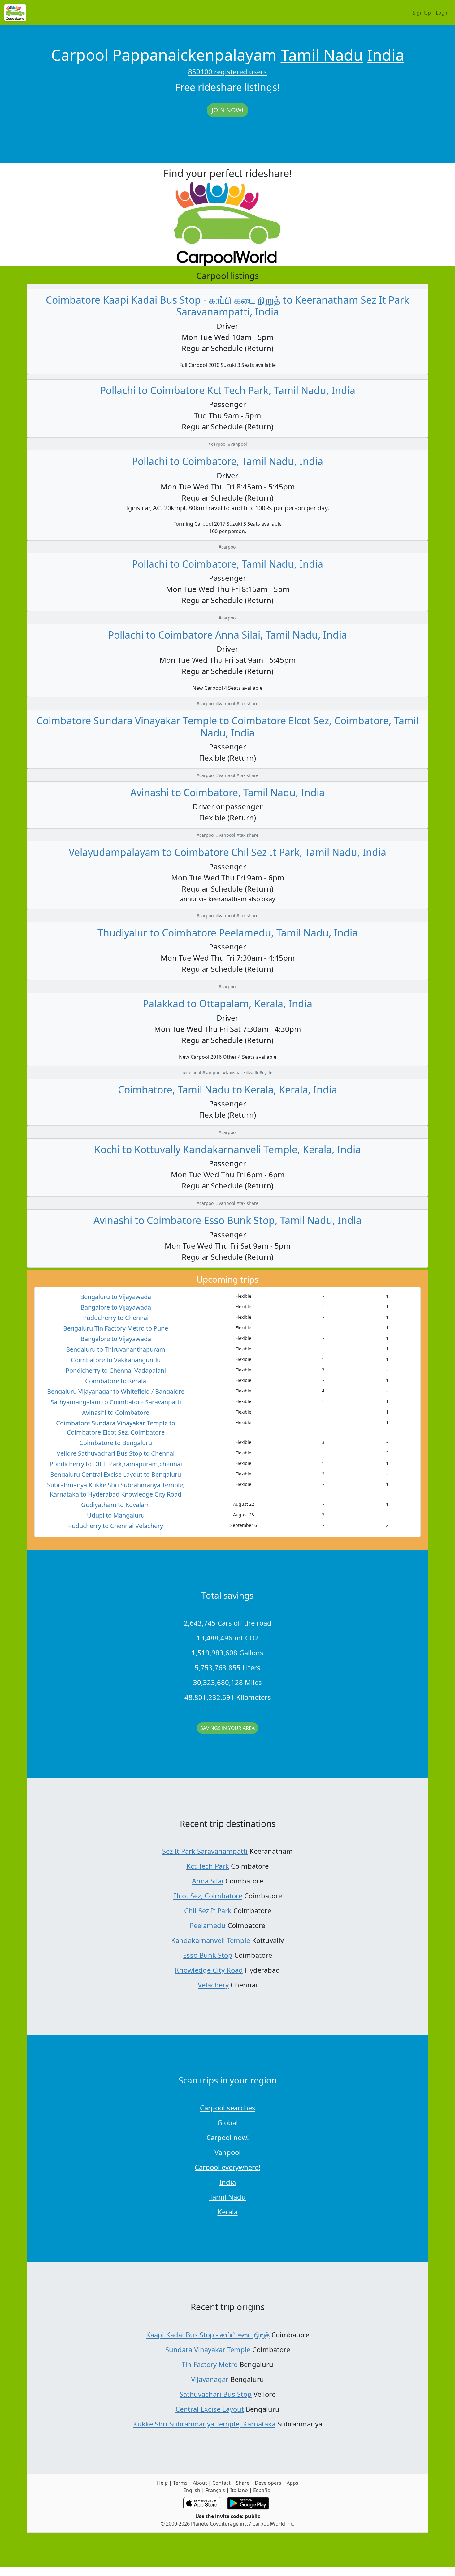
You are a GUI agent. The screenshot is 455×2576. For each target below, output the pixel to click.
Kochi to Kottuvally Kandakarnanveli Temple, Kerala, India (228, 1149)
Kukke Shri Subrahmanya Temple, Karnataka (204, 2424)
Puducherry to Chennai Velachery (116, 1526)
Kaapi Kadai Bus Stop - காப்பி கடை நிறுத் (208, 2335)
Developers (268, 2483)
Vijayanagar (210, 2379)
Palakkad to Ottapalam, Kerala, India (227, 1003)
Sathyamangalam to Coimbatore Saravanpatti (116, 1402)
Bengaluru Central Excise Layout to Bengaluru (116, 1474)
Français (215, 2490)
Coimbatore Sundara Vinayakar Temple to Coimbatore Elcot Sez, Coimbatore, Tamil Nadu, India (227, 726)
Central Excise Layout (210, 2409)
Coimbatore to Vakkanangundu (116, 1360)
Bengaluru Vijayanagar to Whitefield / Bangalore (116, 1391)
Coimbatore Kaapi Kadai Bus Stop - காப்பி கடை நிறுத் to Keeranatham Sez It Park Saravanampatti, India (227, 306)
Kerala (228, 2212)
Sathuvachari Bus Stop (216, 2394)
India (386, 55)
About (200, 2483)
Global (228, 2122)
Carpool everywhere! (227, 2167)
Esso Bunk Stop (208, 1955)
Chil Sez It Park (208, 1910)
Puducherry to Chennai (116, 1318)
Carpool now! (228, 2137)
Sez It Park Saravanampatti (205, 1851)
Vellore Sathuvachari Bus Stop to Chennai (116, 1453)
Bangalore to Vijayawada (116, 1307)
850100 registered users (227, 72)
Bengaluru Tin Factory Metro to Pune (116, 1328)
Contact (221, 2483)
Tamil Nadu (322, 55)
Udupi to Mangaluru (116, 1515)
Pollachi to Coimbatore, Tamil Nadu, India (227, 461)
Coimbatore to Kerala (116, 1381)
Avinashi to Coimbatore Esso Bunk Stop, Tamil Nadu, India (227, 1220)
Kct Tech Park (208, 1866)
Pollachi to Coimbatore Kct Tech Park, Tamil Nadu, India (228, 390)
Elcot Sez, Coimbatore (208, 1896)
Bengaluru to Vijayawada (116, 1297)
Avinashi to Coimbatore (116, 1412)
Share (243, 2483)
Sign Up (422, 13)
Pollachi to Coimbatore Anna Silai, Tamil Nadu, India (227, 635)
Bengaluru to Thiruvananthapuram (116, 1349)
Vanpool (228, 2152)
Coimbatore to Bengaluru (116, 1443)
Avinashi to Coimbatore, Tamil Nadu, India (227, 792)
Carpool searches (228, 2108)
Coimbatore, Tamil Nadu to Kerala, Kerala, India (227, 1090)
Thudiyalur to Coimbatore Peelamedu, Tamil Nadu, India (228, 933)
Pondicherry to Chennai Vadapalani (116, 1370)
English (192, 2490)
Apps (292, 2483)
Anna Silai (208, 1881)
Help (162, 2483)
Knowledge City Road (209, 1970)
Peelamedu (208, 1925)
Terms (180, 2483)
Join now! (227, 110)
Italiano (239, 2490)
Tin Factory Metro (210, 2364)
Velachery (213, 1985)
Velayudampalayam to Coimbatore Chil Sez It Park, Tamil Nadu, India (227, 852)
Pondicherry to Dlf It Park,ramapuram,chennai (116, 1464)
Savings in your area (227, 1728)
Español (262, 2490)
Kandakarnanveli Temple (211, 1940)
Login (442, 13)
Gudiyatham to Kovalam (116, 1505)
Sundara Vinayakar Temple (208, 2349)
